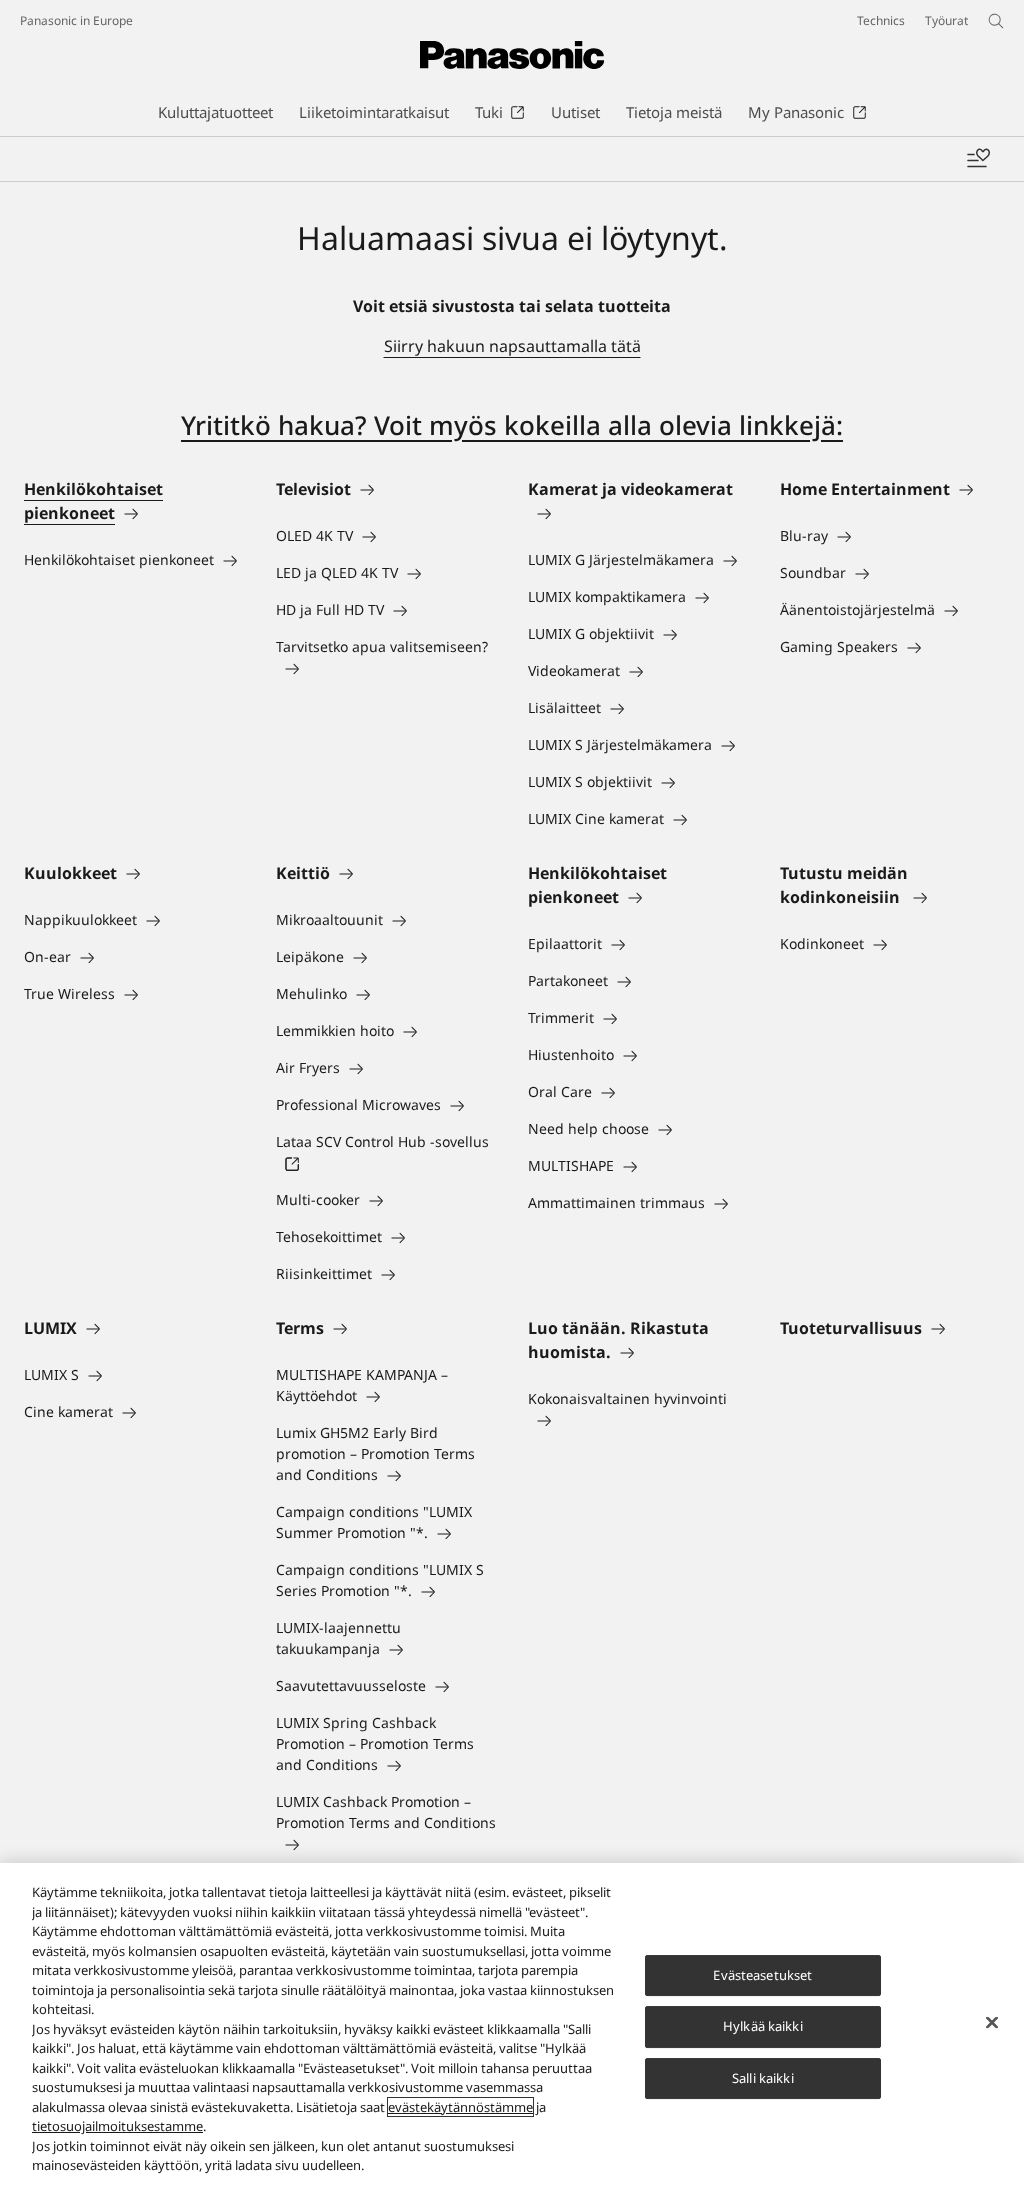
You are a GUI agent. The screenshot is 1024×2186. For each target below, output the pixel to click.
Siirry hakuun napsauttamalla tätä (512, 346)
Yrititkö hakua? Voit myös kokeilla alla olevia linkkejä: (512, 425)
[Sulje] (992, 2022)
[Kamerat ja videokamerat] (638, 513)
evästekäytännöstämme (460, 2107)
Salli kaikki (763, 2078)
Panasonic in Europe (76, 20)
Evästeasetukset (762, 1975)
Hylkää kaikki (763, 2026)
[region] (512, 2024)
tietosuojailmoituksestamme (117, 2126)
